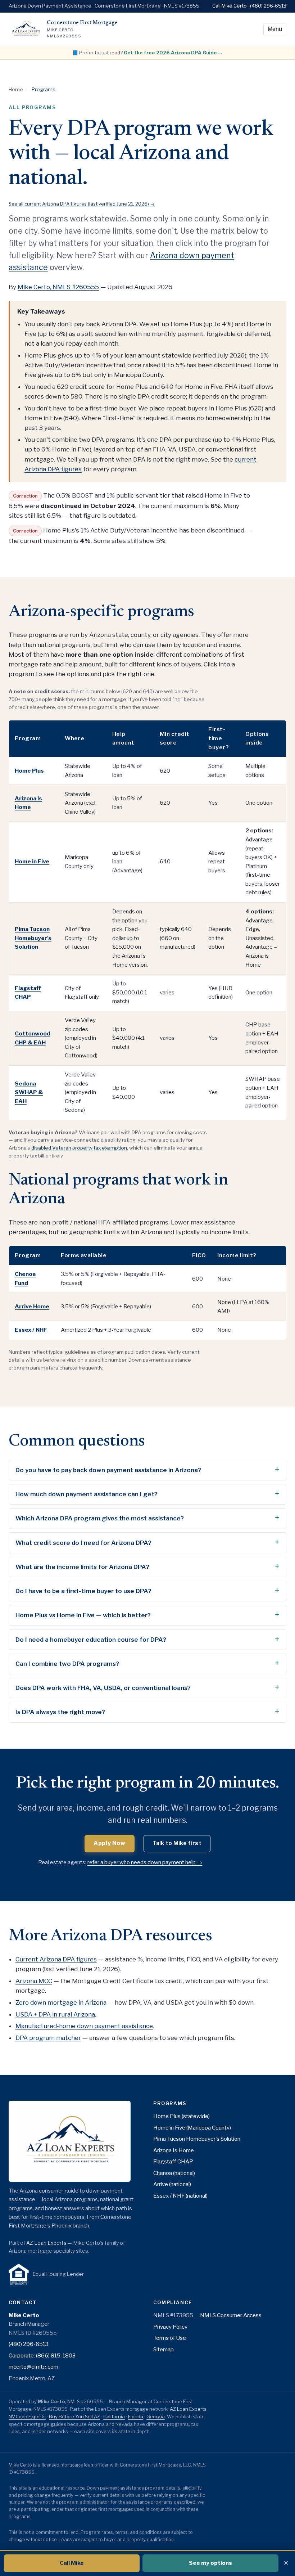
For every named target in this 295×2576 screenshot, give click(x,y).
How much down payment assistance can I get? (87, 1494)
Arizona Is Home (174, 2150)
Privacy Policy (170, 2327)
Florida (136, 2417)
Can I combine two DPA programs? (67, 1664)
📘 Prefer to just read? (147, 53)
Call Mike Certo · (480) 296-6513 (249, 6)
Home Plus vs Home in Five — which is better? (83, 1615)
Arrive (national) (172, 2184)
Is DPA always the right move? (60, 1712)
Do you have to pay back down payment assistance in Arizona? (108, 1470)
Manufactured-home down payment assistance (84, 2026)
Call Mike (72, 2563)
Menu (275, 29)
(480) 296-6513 (29, 2344)
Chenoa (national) (174, 2173)
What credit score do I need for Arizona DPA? (83, 1543)
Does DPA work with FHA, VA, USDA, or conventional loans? (103, 1688)
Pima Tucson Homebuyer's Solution (197, 2139)
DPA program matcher (48, 2038)
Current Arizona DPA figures (56, 1959)
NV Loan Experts (27, 2417)
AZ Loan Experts (46, 2243)
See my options (210, 2563)
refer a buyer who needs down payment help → (145, 1862)
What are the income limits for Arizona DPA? (82, 1567)
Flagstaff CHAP (173, 2161)
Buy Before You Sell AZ (74, 2417)
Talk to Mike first (177, 1843)
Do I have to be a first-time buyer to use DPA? (83, 1591)
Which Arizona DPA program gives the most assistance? (100, 1518)
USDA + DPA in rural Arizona (55, 2014)
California (114, 2417)
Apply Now (110, 1843)
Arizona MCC (34, 1981)
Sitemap (164, 2349)
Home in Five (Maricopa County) (192, 2128)
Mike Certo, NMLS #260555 (58, 287)
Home (16, 89)
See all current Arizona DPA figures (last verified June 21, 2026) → (82, 204)
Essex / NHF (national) (180, 2196)
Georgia (156, 2417)
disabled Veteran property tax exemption (79, 1148)
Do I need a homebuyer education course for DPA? (91, 1640)
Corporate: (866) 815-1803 (42, 2355)
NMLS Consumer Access (231, 2315)
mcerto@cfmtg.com (33, 2367)
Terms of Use (170, 2338)
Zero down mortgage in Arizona (61, 2002)
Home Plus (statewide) (181, 2116)
